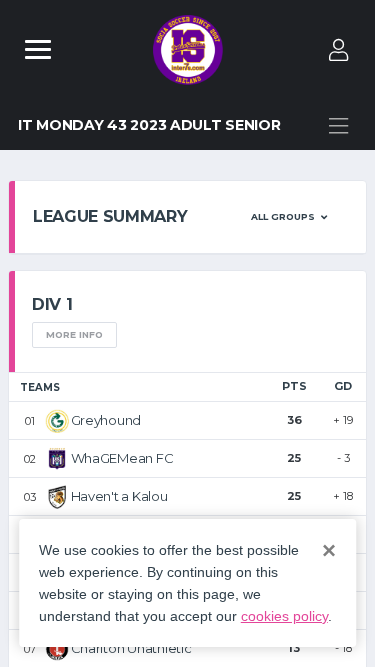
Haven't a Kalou (119, 496)
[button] (289, 217)
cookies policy (284, 616)
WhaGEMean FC (122, 458)
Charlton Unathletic (131, 648)
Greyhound (106, 420)
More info (74, 334)
